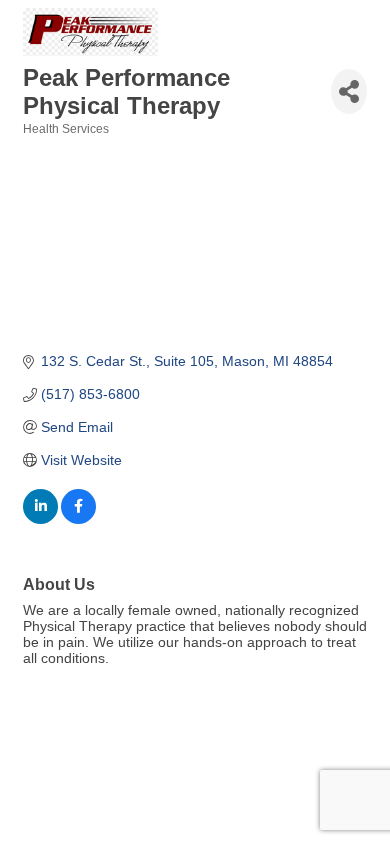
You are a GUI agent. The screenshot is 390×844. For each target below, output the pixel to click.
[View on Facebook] (78, 519)
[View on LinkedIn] (40, 519)
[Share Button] (349, 91)
